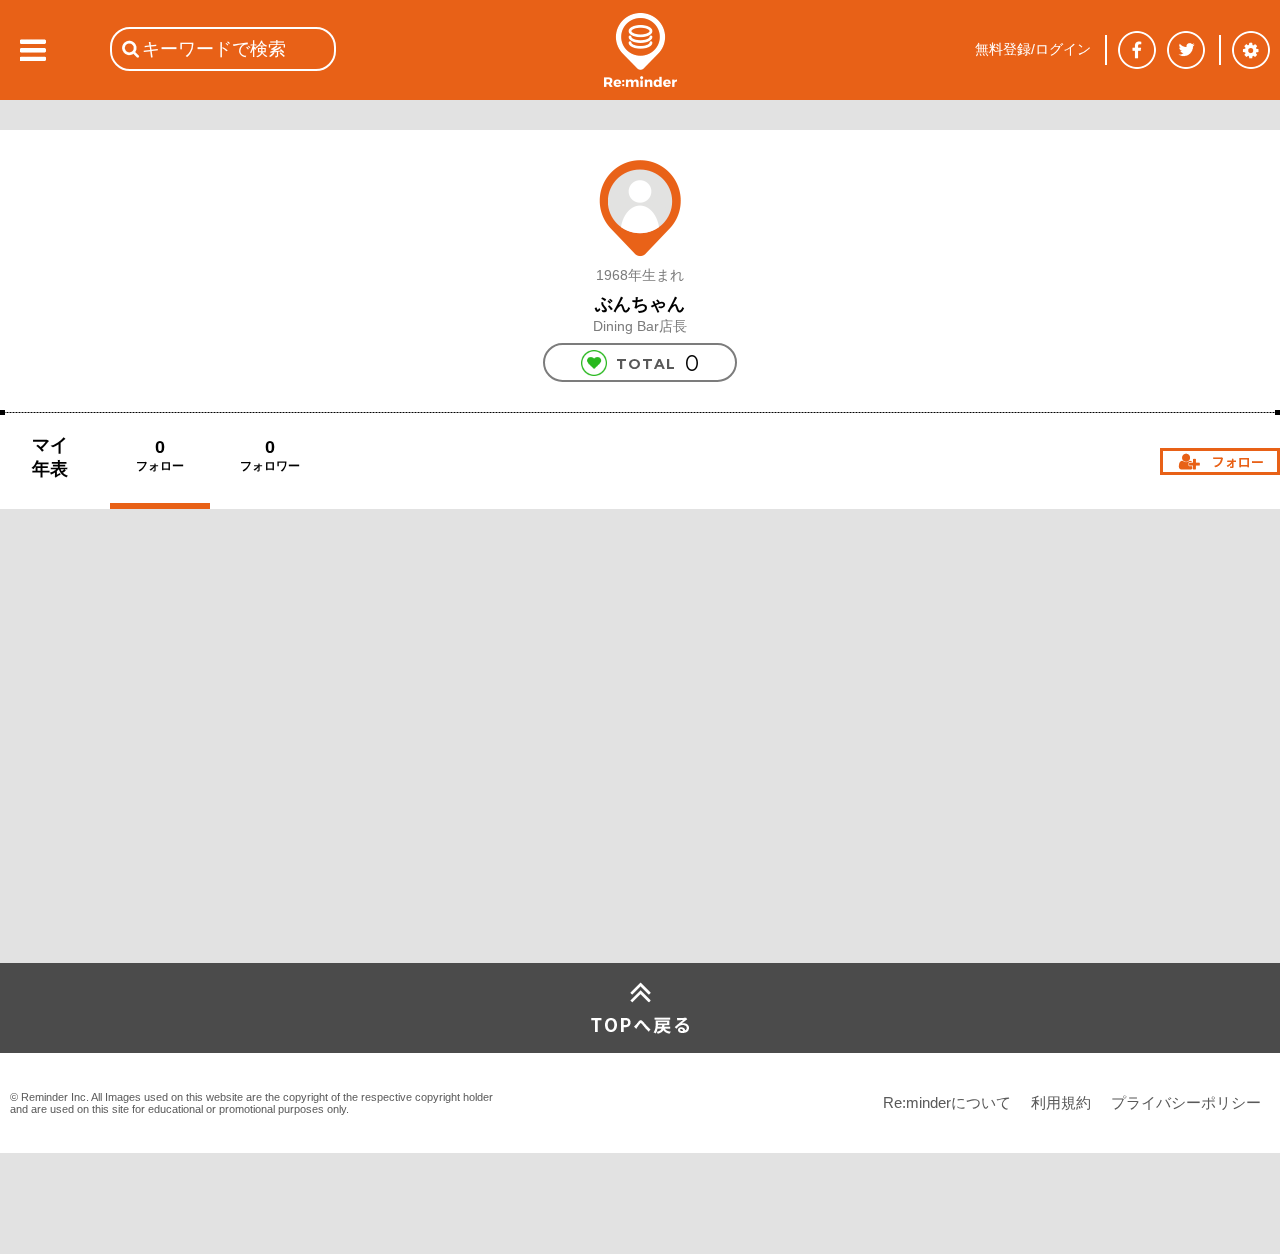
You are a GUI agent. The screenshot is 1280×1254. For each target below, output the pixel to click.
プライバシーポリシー (1186, 1102)
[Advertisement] (150, 814)
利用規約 (1061, 1102)
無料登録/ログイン (1033, 49)
